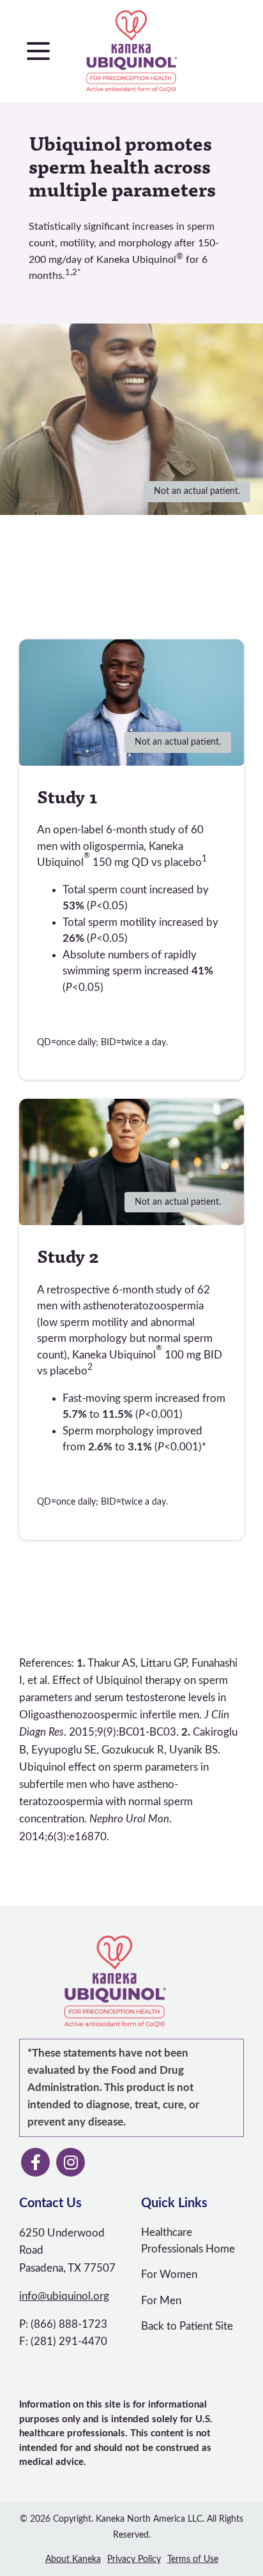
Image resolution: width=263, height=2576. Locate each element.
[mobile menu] (38, 51)
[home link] (115, 1981)
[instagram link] (71, 2162)
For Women (169, 2274)
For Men (161, 2301)
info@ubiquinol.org (64, 2296)
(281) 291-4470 (69, 2341)
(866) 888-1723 (69, 2324)
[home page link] (132, 51)
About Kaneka (73, 2559)
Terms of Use (193, 2559)
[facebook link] (35, 2162)
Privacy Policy (134, 2559)
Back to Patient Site (187, 2326)
